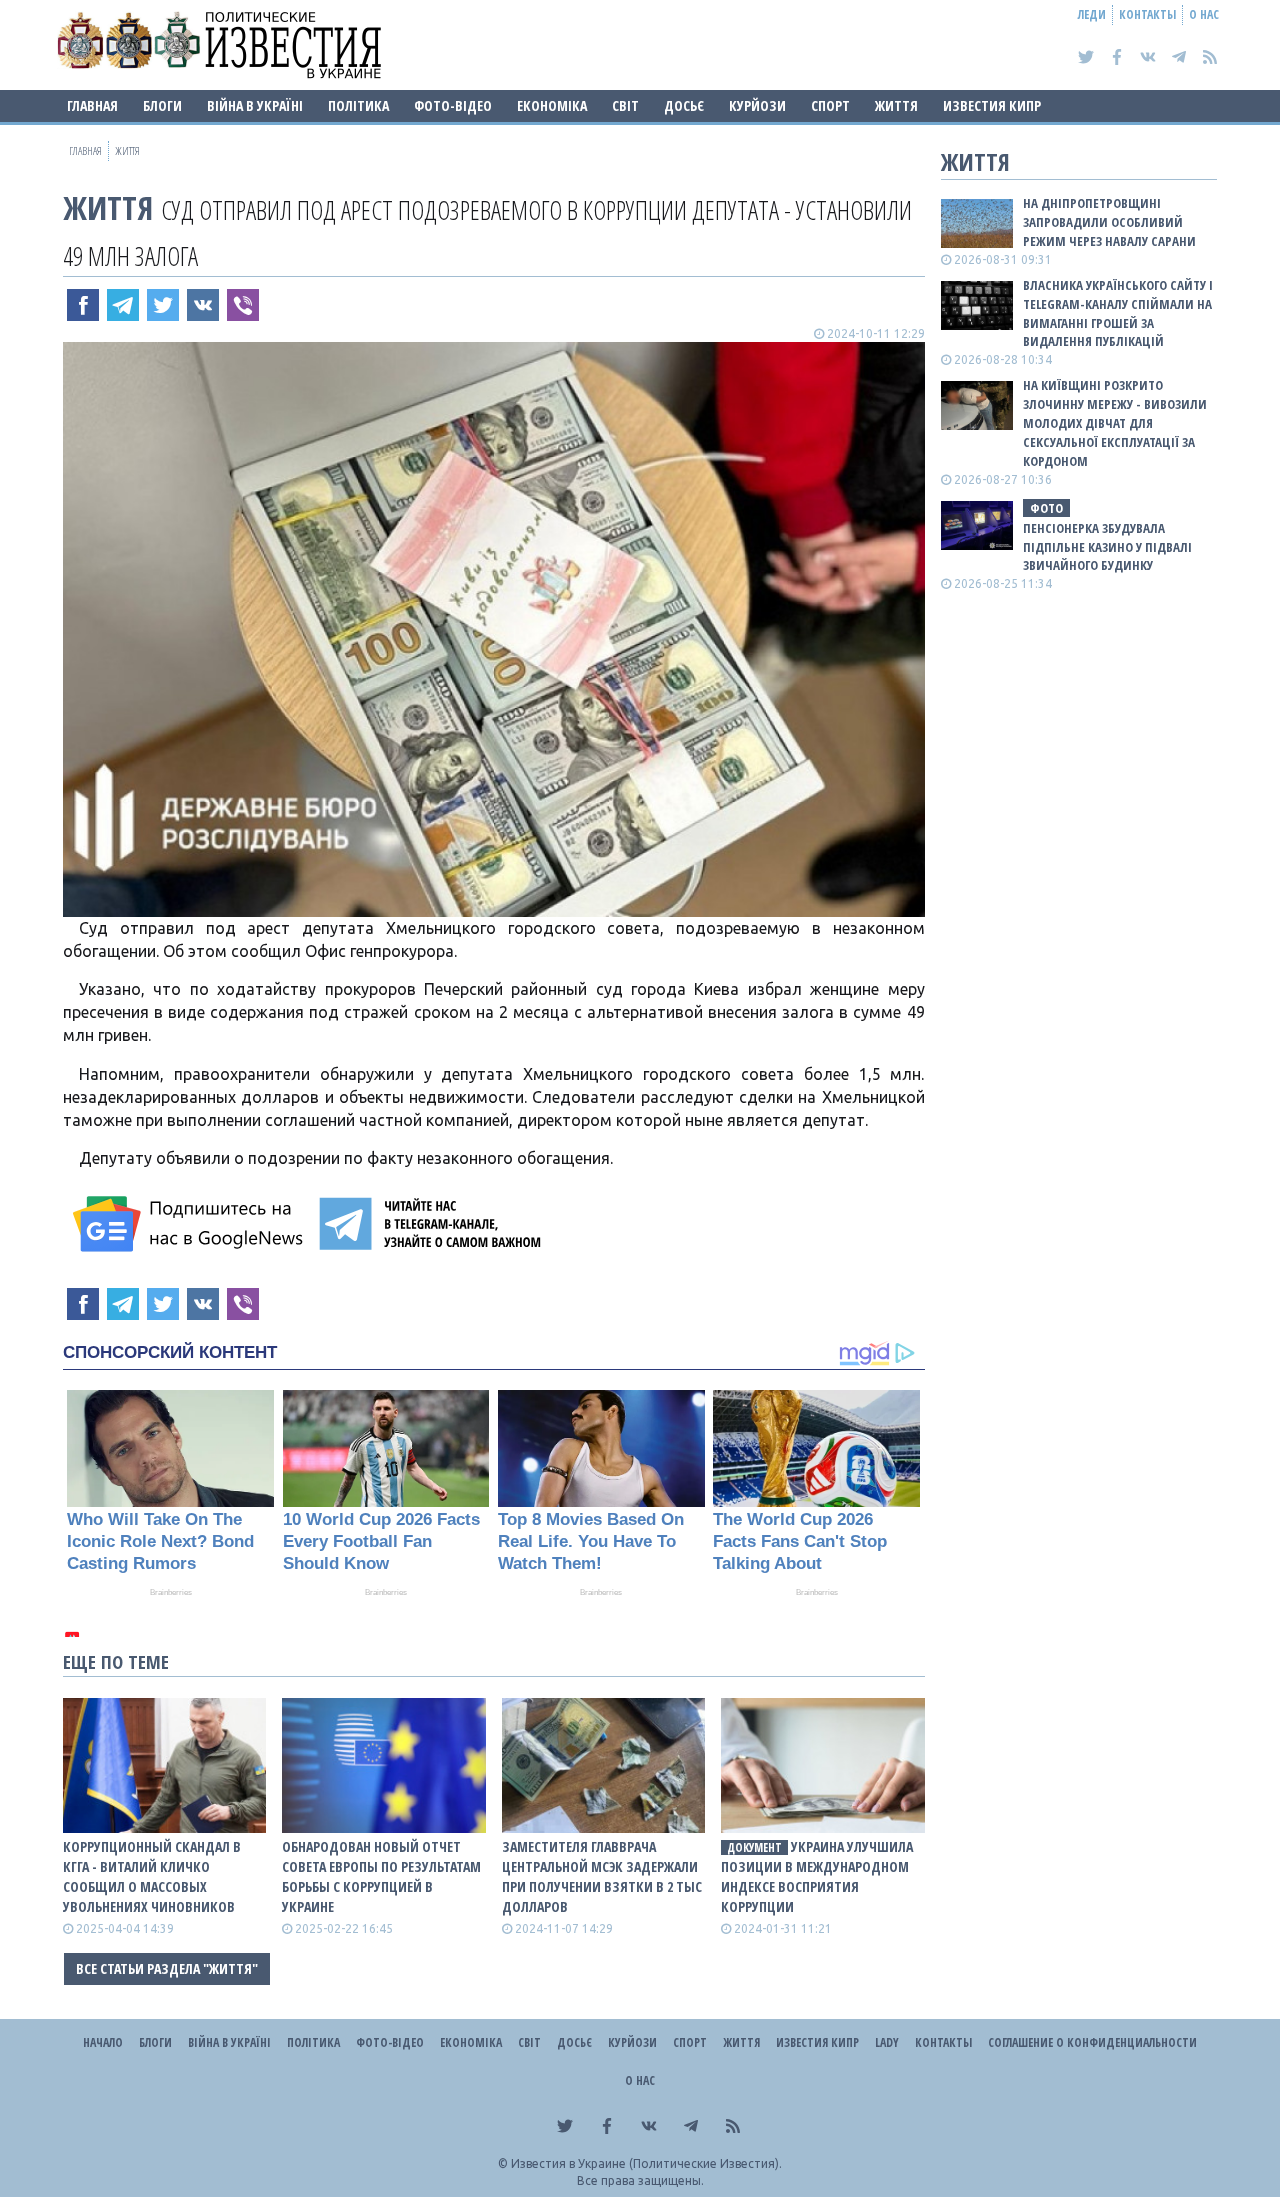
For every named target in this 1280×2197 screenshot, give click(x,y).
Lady (887, 2042)
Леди (1092, 14)
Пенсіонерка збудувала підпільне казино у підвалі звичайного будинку (1107, 547)
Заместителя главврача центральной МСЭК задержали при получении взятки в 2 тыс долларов (602, 1876)
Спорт (830, 105)
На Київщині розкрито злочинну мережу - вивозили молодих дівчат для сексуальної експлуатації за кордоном (1115, 422)
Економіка (552, 105)
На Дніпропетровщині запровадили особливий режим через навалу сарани (1109, 222)
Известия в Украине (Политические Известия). (646, 2163)
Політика (358, 105)
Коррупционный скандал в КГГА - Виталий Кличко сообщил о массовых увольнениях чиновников (152, 1876)
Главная (92, 105)
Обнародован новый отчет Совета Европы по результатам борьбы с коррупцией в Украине (381, 1876)
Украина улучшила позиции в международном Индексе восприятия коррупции (817, 1876)
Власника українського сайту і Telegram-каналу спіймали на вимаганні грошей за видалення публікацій (1118, 313)
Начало (103, 2042)
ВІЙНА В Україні (255, 105)
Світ (625, 105)
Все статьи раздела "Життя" (167, 1968)
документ (754, 1847)
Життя (896, 105)
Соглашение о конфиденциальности (1092, 2042)
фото (1046, 508)
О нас (1204, 14)
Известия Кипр (992, 105)
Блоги (162, 105)
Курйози (757, 105)
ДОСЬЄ (684, 105)
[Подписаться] (191, 1224)
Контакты (1147, 14)
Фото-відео (453, 105)
